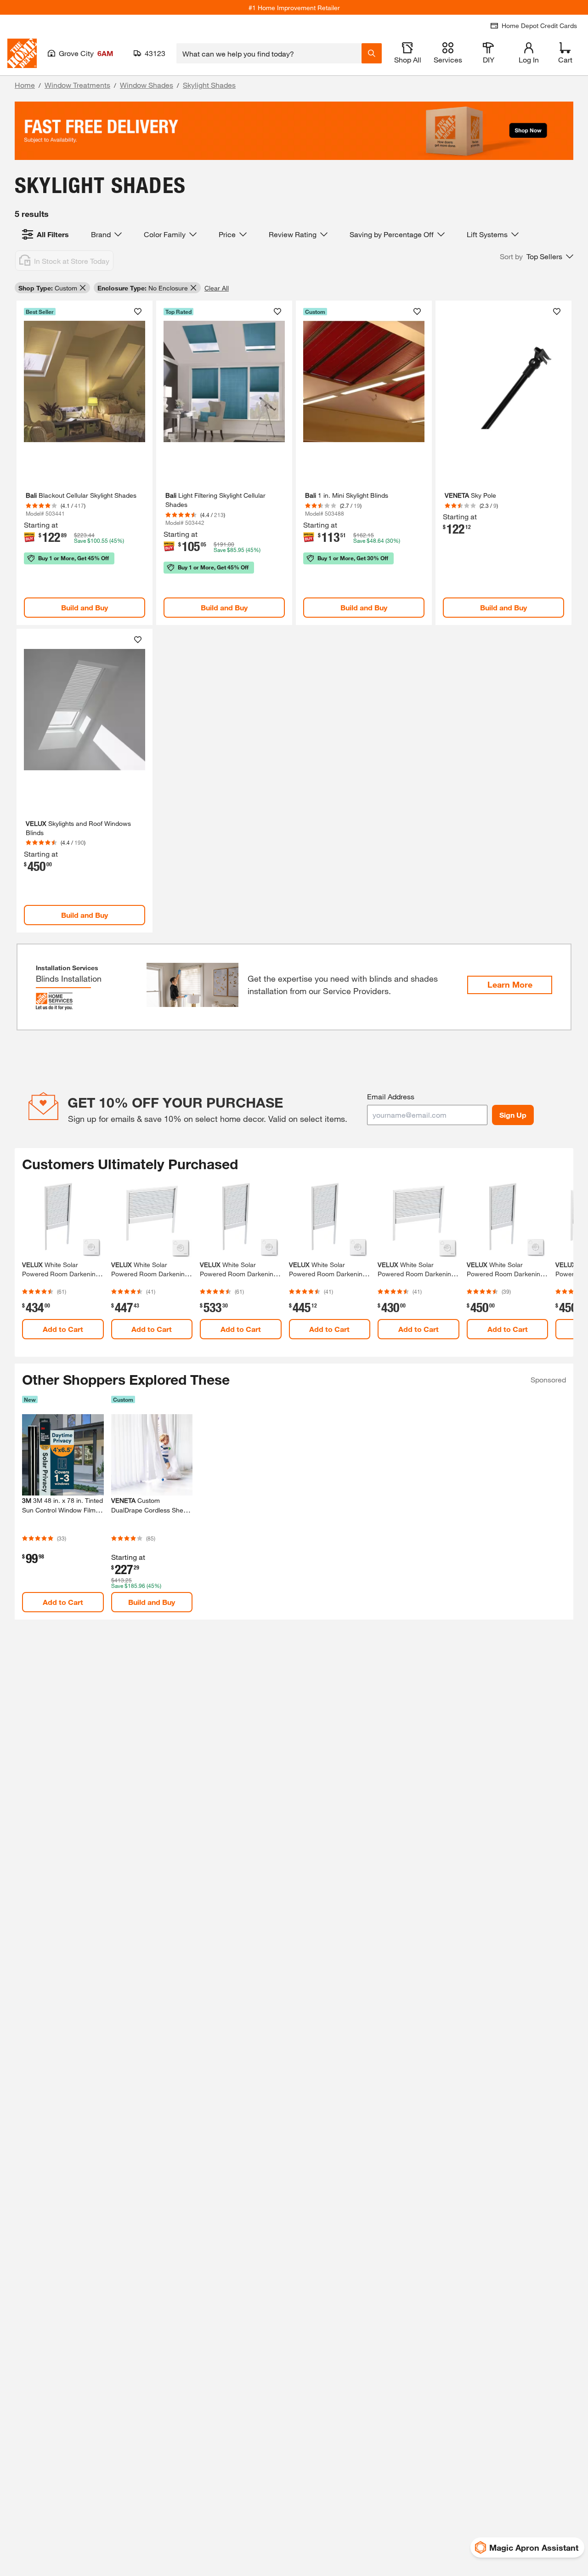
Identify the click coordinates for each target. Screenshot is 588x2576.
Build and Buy (85, 607)
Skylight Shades (209, 85)
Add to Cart (63, 1329)
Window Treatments (77, 85)
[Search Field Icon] (372, 53)
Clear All (217, 288)
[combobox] (269, 53)
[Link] (85, 463)
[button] (537, 256)
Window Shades (147, 85)
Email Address (391, 1096)
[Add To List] (138, 312)
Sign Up (513, 1115)
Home (25, 85)
